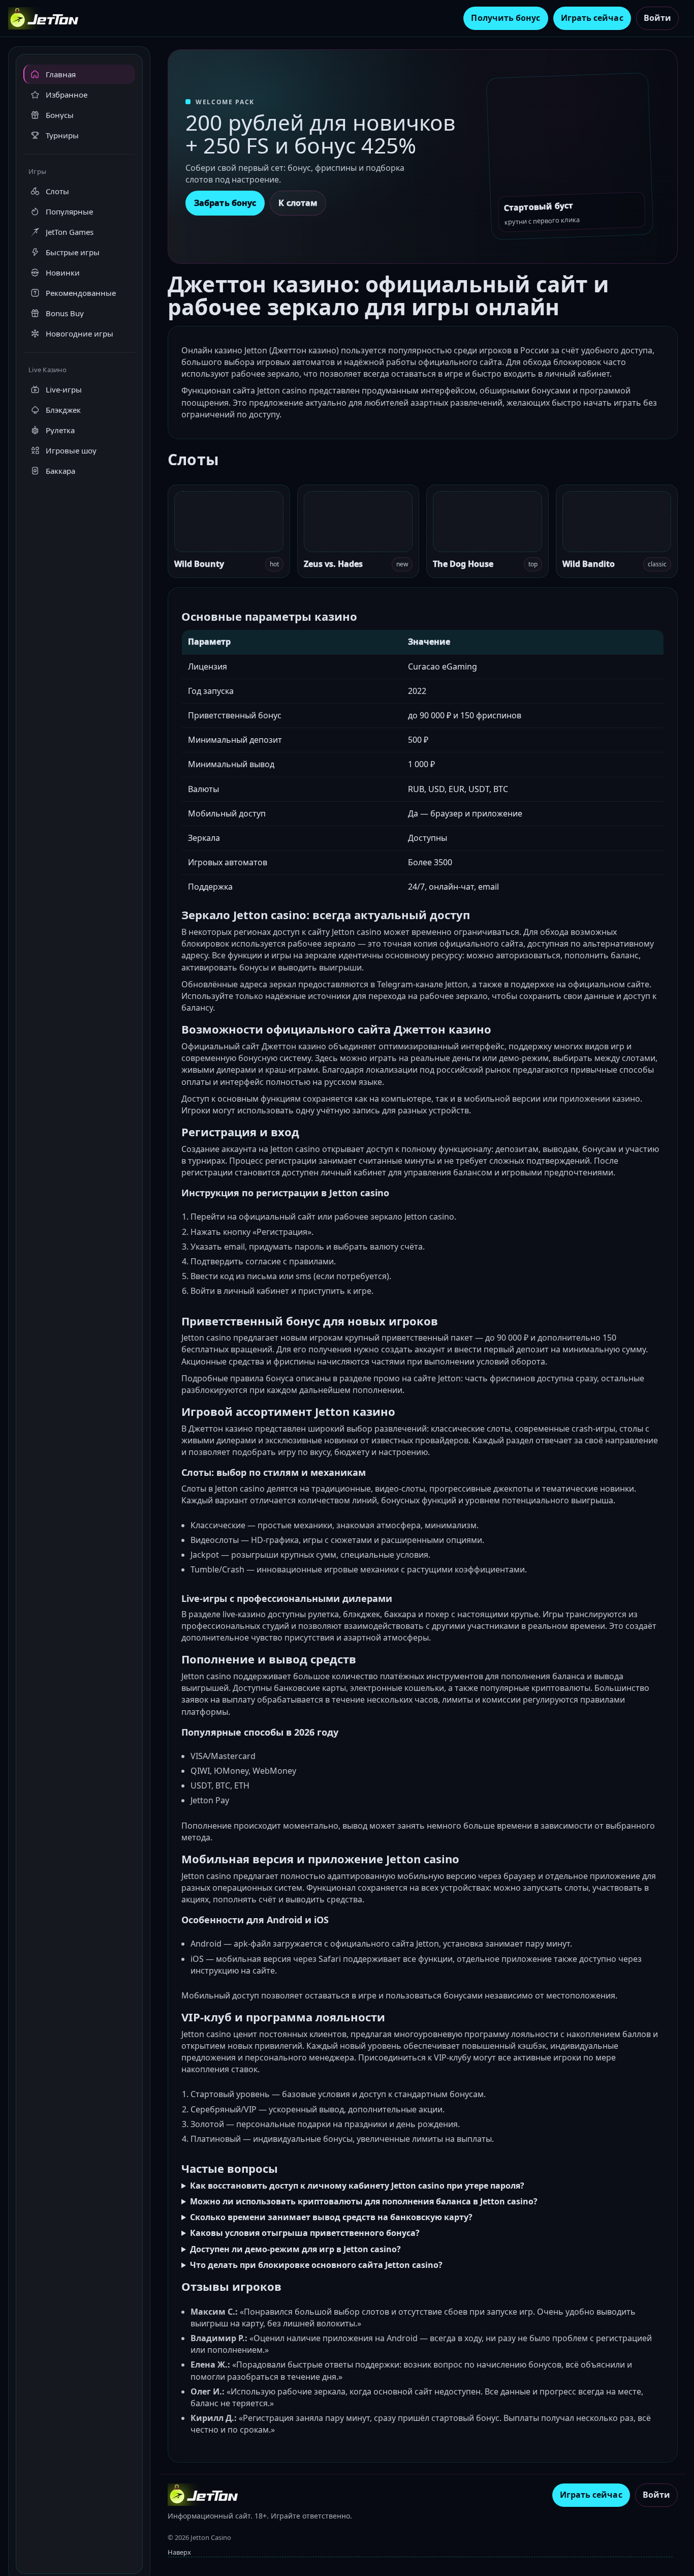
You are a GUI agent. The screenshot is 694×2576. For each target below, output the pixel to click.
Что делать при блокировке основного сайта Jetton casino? (316, 2265)
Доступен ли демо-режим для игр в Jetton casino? (295, 2249)
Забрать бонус (225, 203)
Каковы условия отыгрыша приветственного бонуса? (305, 2233)
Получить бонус (506, 18)
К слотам (298, 203)
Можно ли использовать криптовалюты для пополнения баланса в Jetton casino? (364, 2201)
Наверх (179, 2552)
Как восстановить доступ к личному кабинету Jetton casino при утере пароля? (357, 2186)
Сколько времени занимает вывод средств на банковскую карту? (331, 2217)
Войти (657, 18)
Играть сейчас (592, 18)
